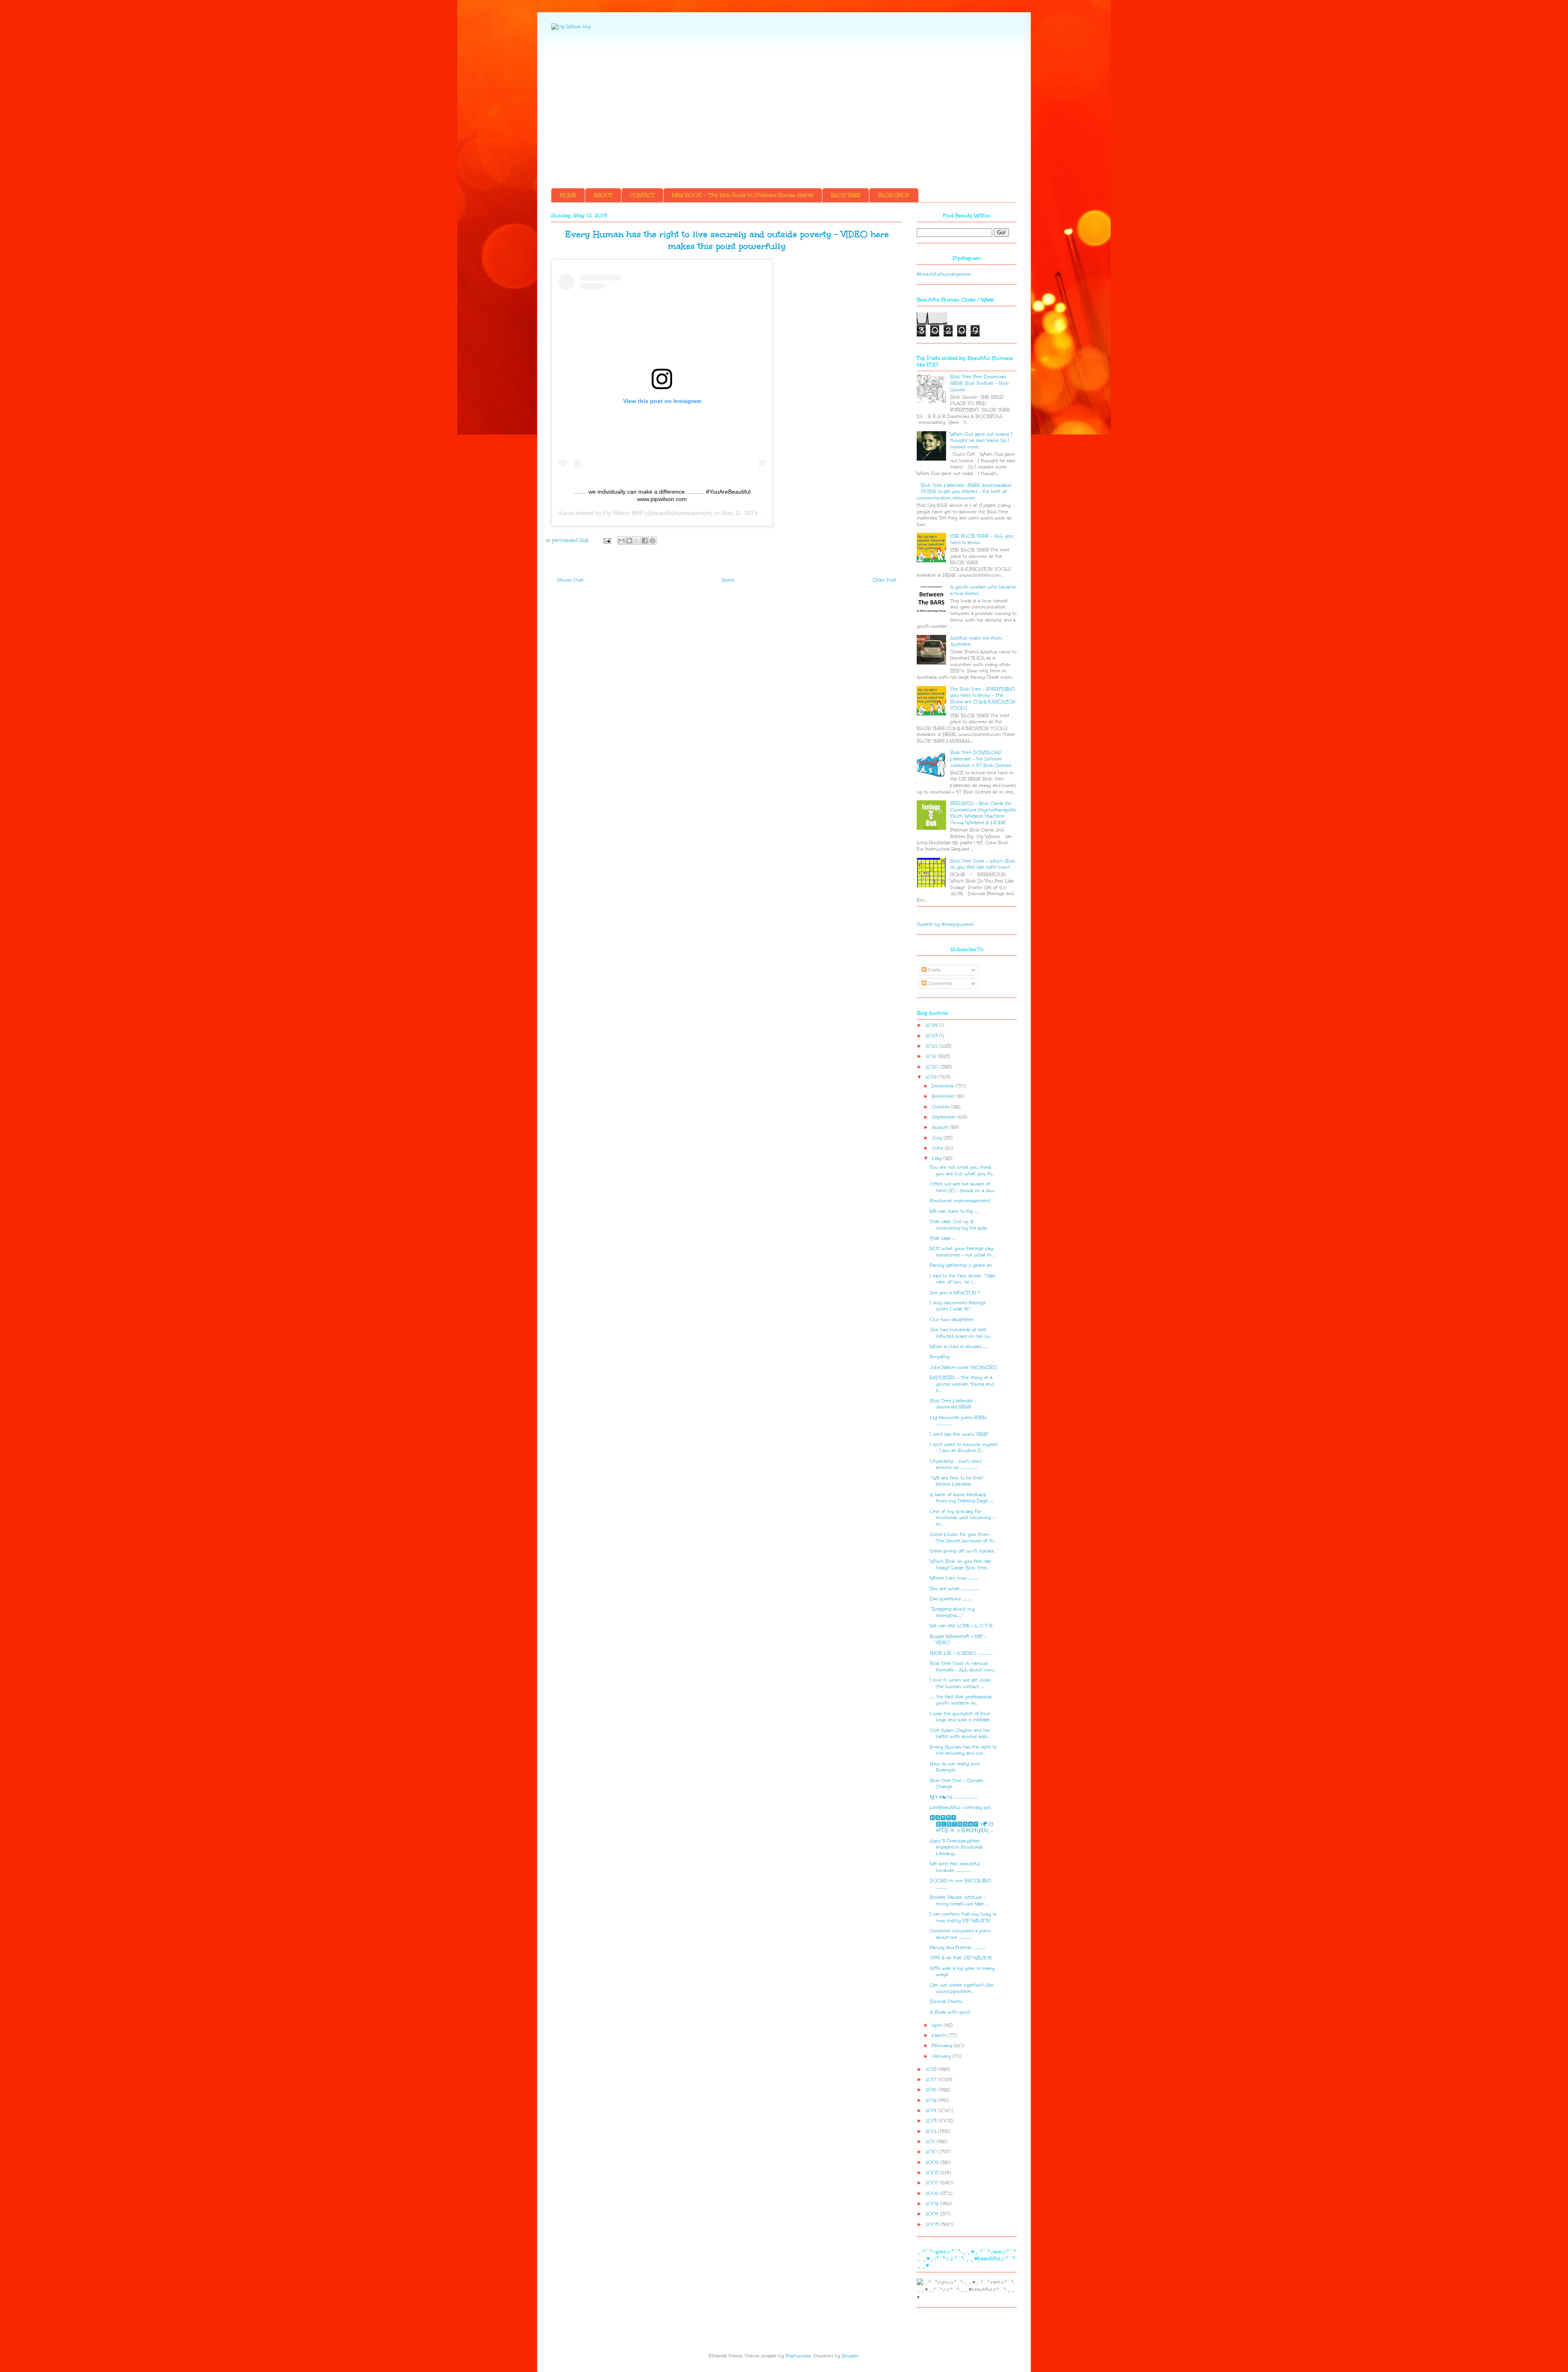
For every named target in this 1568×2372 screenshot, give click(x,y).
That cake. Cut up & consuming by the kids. (959, 1225)
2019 (932, 1077)
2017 (932, 2079)
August (941, 1127)
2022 (932, 1046)
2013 (932, 2121)
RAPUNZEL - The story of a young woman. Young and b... (962, 1384)
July (938, 1138)
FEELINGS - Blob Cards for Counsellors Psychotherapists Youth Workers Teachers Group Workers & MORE (983, 813)
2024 (932, 1025)
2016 (932, 2090)
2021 (932, 1056)
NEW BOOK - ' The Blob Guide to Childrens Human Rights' (743, 195)
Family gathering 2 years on (961, 1265)
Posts (933, 970)
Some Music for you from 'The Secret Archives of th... (963, 1538)
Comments (939, 983)
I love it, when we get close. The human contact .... (961, 1683)
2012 (932, 2131)
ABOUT (603, 195)
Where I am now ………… (954, 1578)
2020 (933, 1067)
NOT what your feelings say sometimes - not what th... (962, 1252)
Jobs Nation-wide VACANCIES (963, 1367)
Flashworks (798, 2356)
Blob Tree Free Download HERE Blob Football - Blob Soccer (980, 383)
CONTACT (642, 195)
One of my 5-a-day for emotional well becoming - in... (962, 1518)
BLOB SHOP (894, 195)
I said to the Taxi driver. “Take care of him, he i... (963, 1279)
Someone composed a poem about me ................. (960, 1934)
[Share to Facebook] (645, 541)
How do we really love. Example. (955, 1767)
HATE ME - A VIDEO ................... (961, 1653)
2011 (931, 2141)
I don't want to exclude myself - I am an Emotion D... (964, 1448)
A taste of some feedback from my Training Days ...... (962, 1498)
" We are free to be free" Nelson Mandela (957, 1481)
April (938, 2025)
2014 (932, 2110)
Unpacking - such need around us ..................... (955, 1464)
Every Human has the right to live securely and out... (963, 1750)
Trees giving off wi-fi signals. (962, 1551)
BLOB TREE (846, 195)
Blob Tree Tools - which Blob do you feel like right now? (983, 864)
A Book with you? (950, 2012)
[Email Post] (607, 540)
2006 (933, 2193)
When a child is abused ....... (959, 1346)
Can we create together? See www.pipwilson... (962, 1988)
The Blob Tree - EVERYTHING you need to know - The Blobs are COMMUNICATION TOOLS (983, 699)
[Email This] (621, 541)
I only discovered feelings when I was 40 (958, 1306)
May (938, 1158)
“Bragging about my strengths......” (952, 1612)
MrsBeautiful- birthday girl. (961, 1807)
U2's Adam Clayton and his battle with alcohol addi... (960, 1734)
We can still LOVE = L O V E (961, 1626)
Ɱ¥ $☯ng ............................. (954, 1797)
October (942, 1107)
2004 (933, 2214)
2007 (933, 2183)
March (940, 2035)
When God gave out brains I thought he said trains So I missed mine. (981, 441)
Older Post (884, 580)
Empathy (940, 1357)
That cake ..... (943, 1238)
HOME (568, 195)
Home (728, 580)
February (943, 2046)
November (944, 1096)
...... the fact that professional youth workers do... (961, 1700)
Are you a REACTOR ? (955, 1293)
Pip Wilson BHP (623, 513)
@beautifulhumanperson (944, 274)
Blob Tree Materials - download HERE (953, 1404)
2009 (933, 2162)
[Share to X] (637, 541)
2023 (932, 1036)
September (945, 1117)
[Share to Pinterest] (653, 541)
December (944, 1086)
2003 (933, 2224)
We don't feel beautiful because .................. (955, 1867)
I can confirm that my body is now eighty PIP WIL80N (963, 1917)
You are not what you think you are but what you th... (962, 1170)
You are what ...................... (954, 1589)
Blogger (850, 2356)
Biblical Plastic (946, 2001)
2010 (932, 2152)
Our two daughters (951, 1320)
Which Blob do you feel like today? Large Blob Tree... (960, 1565)
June (938, 1148)
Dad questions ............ (951, 1599)
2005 (933, 2204)
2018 (932, 2069)
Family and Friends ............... (958, 1948)
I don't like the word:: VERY (959, 1434)
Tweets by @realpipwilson (945, 924)
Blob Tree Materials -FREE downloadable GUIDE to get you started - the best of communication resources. (964, 492)
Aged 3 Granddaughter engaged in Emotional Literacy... (956, 1847)
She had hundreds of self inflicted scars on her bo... (961, 1333)
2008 (933, 2173)
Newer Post (570, 580)
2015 (932, 2100)
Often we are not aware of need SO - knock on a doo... (963, 1187)
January (942, 2056)
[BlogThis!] (629, 541)
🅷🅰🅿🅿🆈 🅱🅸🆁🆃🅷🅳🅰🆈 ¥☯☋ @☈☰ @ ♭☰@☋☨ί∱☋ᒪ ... (962, 1824)
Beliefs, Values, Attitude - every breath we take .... (959, 1901)
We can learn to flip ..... (954, 1211)
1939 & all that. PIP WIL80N (961, 1958)
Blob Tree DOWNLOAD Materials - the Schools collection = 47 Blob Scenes (981, 759)
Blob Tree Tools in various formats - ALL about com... (963, 1667)
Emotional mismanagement (960, 1201)
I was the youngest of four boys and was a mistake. (960, 1717)
